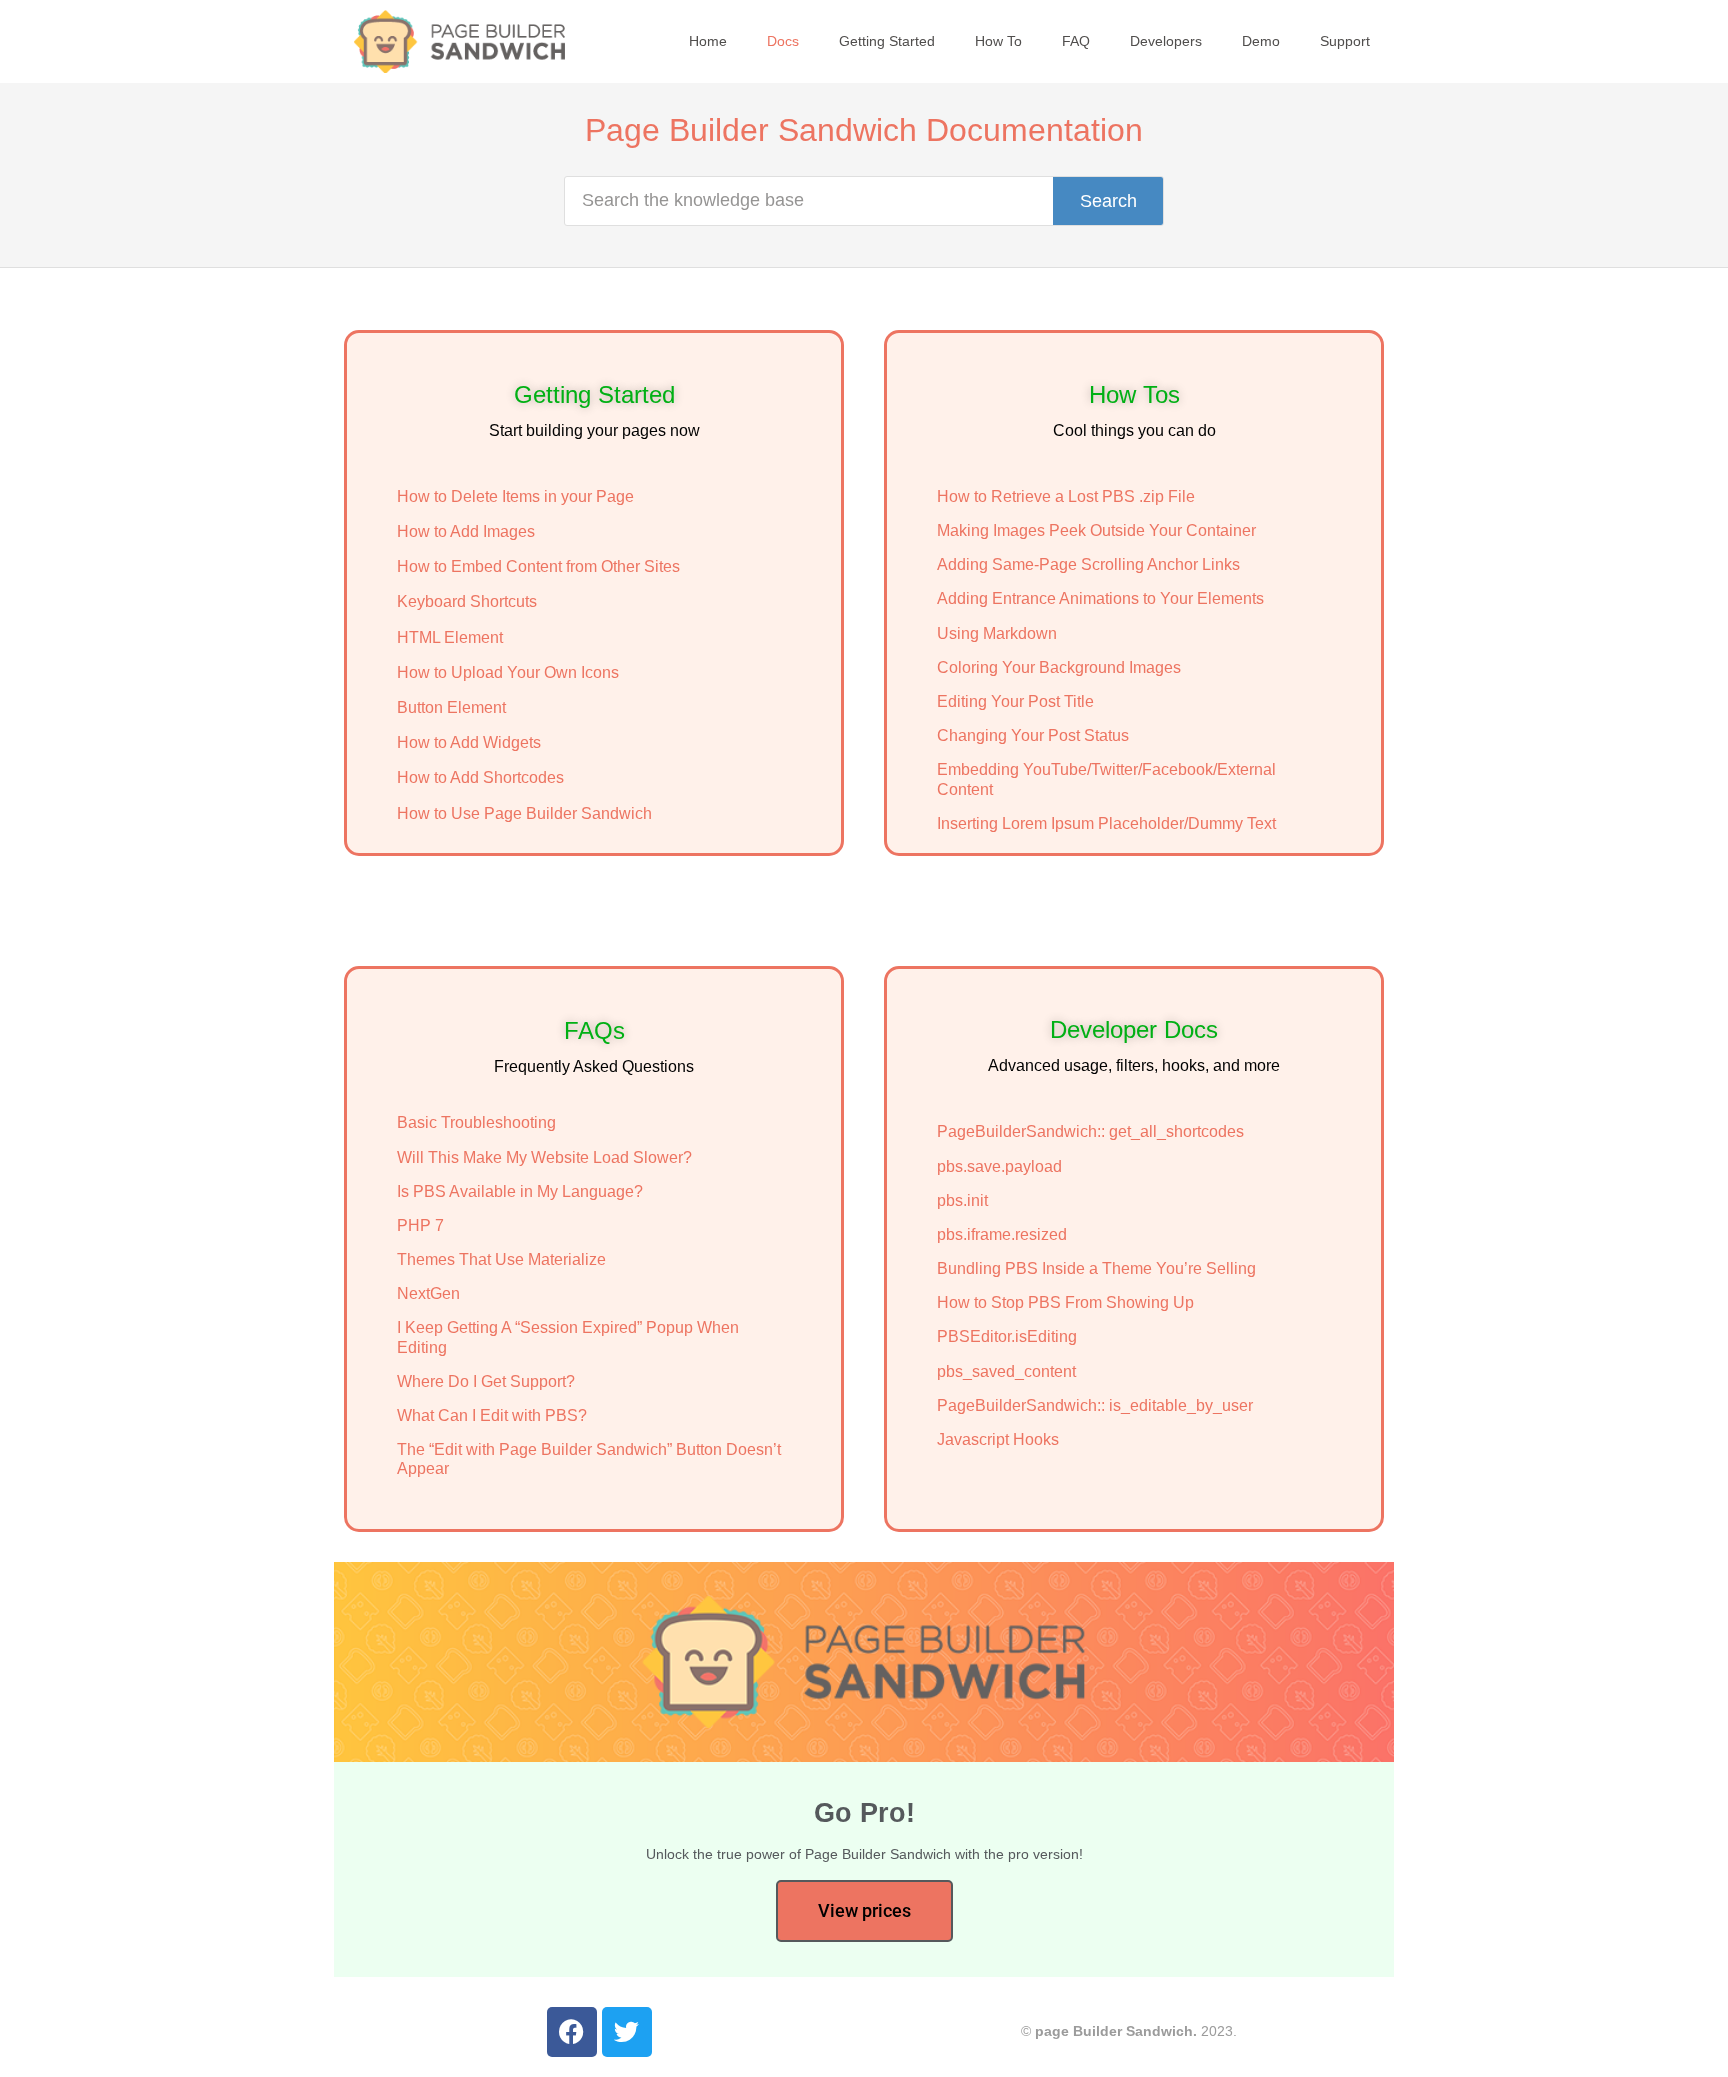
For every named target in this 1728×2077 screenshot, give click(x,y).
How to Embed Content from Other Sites (538, 566)
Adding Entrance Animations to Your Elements (1100, 598)
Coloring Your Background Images (1059, 667)
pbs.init (962, 1200)
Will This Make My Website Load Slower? (544, 1157)
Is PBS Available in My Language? (520, 1191)
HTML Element (450, 637)
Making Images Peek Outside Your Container (1096, 530)
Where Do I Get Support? (486, 1381)
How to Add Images (466, 531)
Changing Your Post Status (1033, 735)
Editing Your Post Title (1015, 701)
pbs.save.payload (999, 1166)
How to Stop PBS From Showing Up (1065, 1302)
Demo (1261, 41)
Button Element (451, 707)
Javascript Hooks (998, 1439)
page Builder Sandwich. (1116, 2031)
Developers (1166, 41)
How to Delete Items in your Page (515, 496)
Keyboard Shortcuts (467, 601)
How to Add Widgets (469, 742)
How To (998, 41)
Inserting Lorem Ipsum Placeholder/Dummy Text (1106, 823)
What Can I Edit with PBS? (492, 1415)
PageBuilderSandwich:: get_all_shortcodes (1090, 1131)
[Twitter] (627, 2032)
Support (1345, 41)
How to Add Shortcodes (480, 777)
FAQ (1076, 41)
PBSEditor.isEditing (1007, 1336)
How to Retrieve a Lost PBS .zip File (1066, 496)
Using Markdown (997, 633)
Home (708, 41)
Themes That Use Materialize (501, 1259)
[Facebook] (572, 2032)
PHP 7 (420, 1225)
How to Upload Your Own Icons (508, 672)
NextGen (428, 1293)
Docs (783, 41)
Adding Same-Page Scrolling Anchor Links (1088, 564)
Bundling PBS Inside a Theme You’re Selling (1096, 1268)
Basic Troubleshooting (476, 1122)
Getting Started (887, 41)
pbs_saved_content (1006, 1371)
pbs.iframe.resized (1002, 1234)
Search (1108, 201)
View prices (864, 1910)
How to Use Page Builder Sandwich (524, 813)
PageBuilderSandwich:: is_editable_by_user (1095, 1405)
